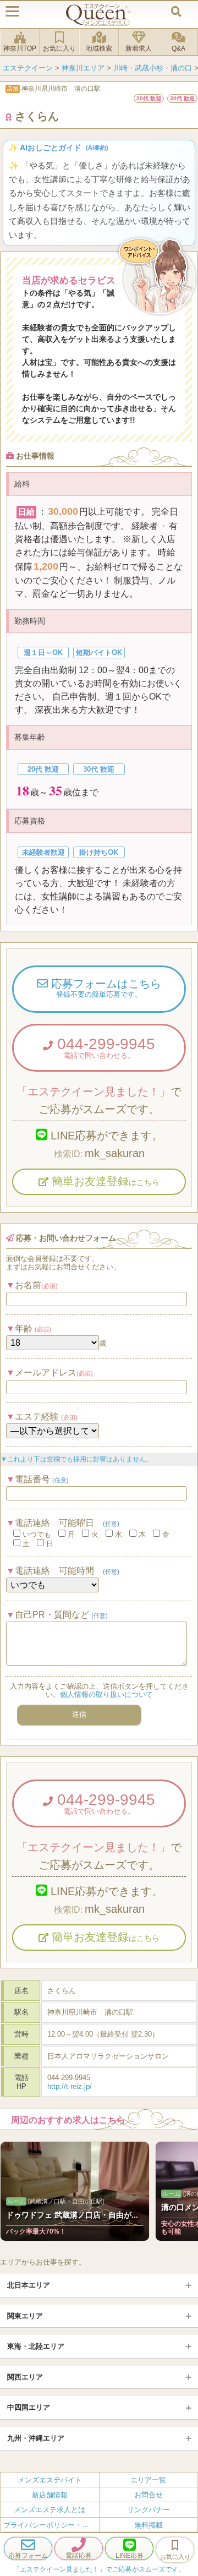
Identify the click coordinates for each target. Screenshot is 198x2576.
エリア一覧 (148, 2479)
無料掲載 (148, 2525)
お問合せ (148, 2495)
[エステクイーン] (99, 15)
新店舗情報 (50, 2495)
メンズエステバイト (50, 2479)
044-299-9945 (104, 1047)
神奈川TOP (20, 48)
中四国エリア (29, 2407)
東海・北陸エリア (36, 2346)
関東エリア (25, 2316)
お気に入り (59, 48)
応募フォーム (28, 2556)
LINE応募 (130, 2556)
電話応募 (79, 2556)
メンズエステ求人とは (50, 2510)
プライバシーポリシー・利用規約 (57, 2525)
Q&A (178, 48)
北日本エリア (29, 2285)
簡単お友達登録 (104, 1181)
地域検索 (99, 48)
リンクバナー (148, 2510)
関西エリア (25, 2377)
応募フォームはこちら (105, 988)
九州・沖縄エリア (36, 2438)
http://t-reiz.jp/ (70, 2086)
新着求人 (139, 48)
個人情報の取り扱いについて (106, 1694)
